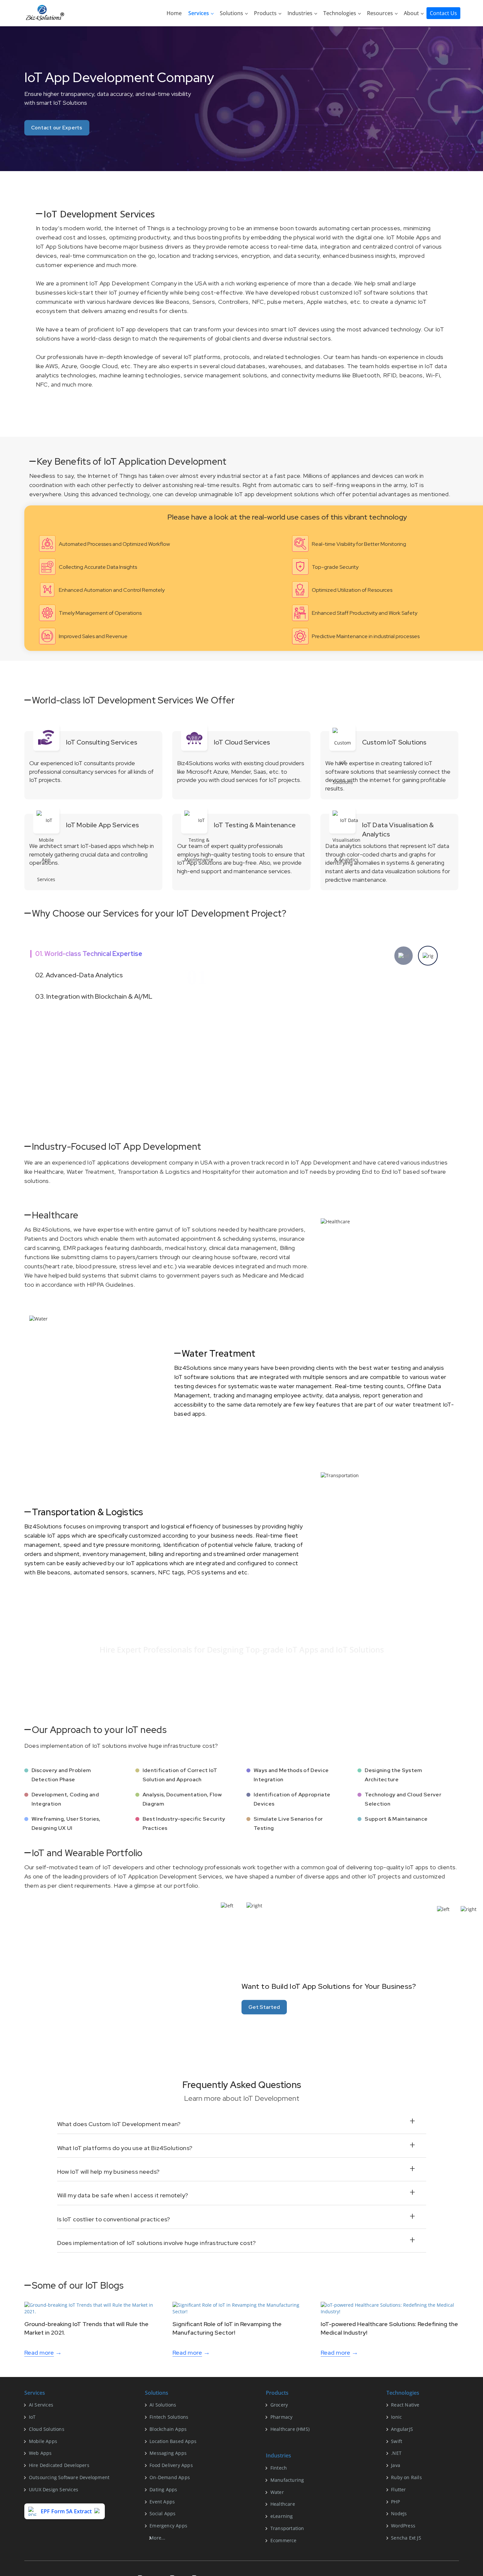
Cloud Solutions (47, 2429)
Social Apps (162, 2513)
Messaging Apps (168, 2453)
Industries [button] (301, 13)
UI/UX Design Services (54, 2489)
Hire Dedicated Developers (59, 2465)
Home (174, 13)
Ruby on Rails (406, 2477)
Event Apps (162, 2502)
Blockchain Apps (168, 2429)
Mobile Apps (43, 2441)
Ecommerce (284, 2540)
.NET (396, 2453)
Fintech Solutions (169, 2417)
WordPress (403, 2526)
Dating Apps (163, 2489)
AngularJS (402, 2429)
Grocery (279, 2405)
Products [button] (266, 13)
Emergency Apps (168, 2526)
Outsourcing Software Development (69, 2477)
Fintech (279, 2468)
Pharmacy (282, 2417)
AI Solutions (163, 2405)
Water (277, 2492)
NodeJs (399, 2513)
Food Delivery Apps (171, 2465)
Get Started (264, 2007)
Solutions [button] (232, 13)
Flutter (398, 2489)
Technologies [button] (340, 13)
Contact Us (443, 13)
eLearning (282, 2516)
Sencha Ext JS (406, 2538)
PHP (395, 2502)
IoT (32, 2417)
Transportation (287, 2528)
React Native (405, 2405)
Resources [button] (381, 13)
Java (396, 2465)
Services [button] (199, 13)
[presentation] (403, 956)
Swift (397, 2441)
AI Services (41, 2405)
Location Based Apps (173, 2441)
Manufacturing (287, 2480)
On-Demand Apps (170, 2477)
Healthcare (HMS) (290, 2429)
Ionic (396, 2417)
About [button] (412, 13)
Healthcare (283, 2504)
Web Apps (40, 2453)
